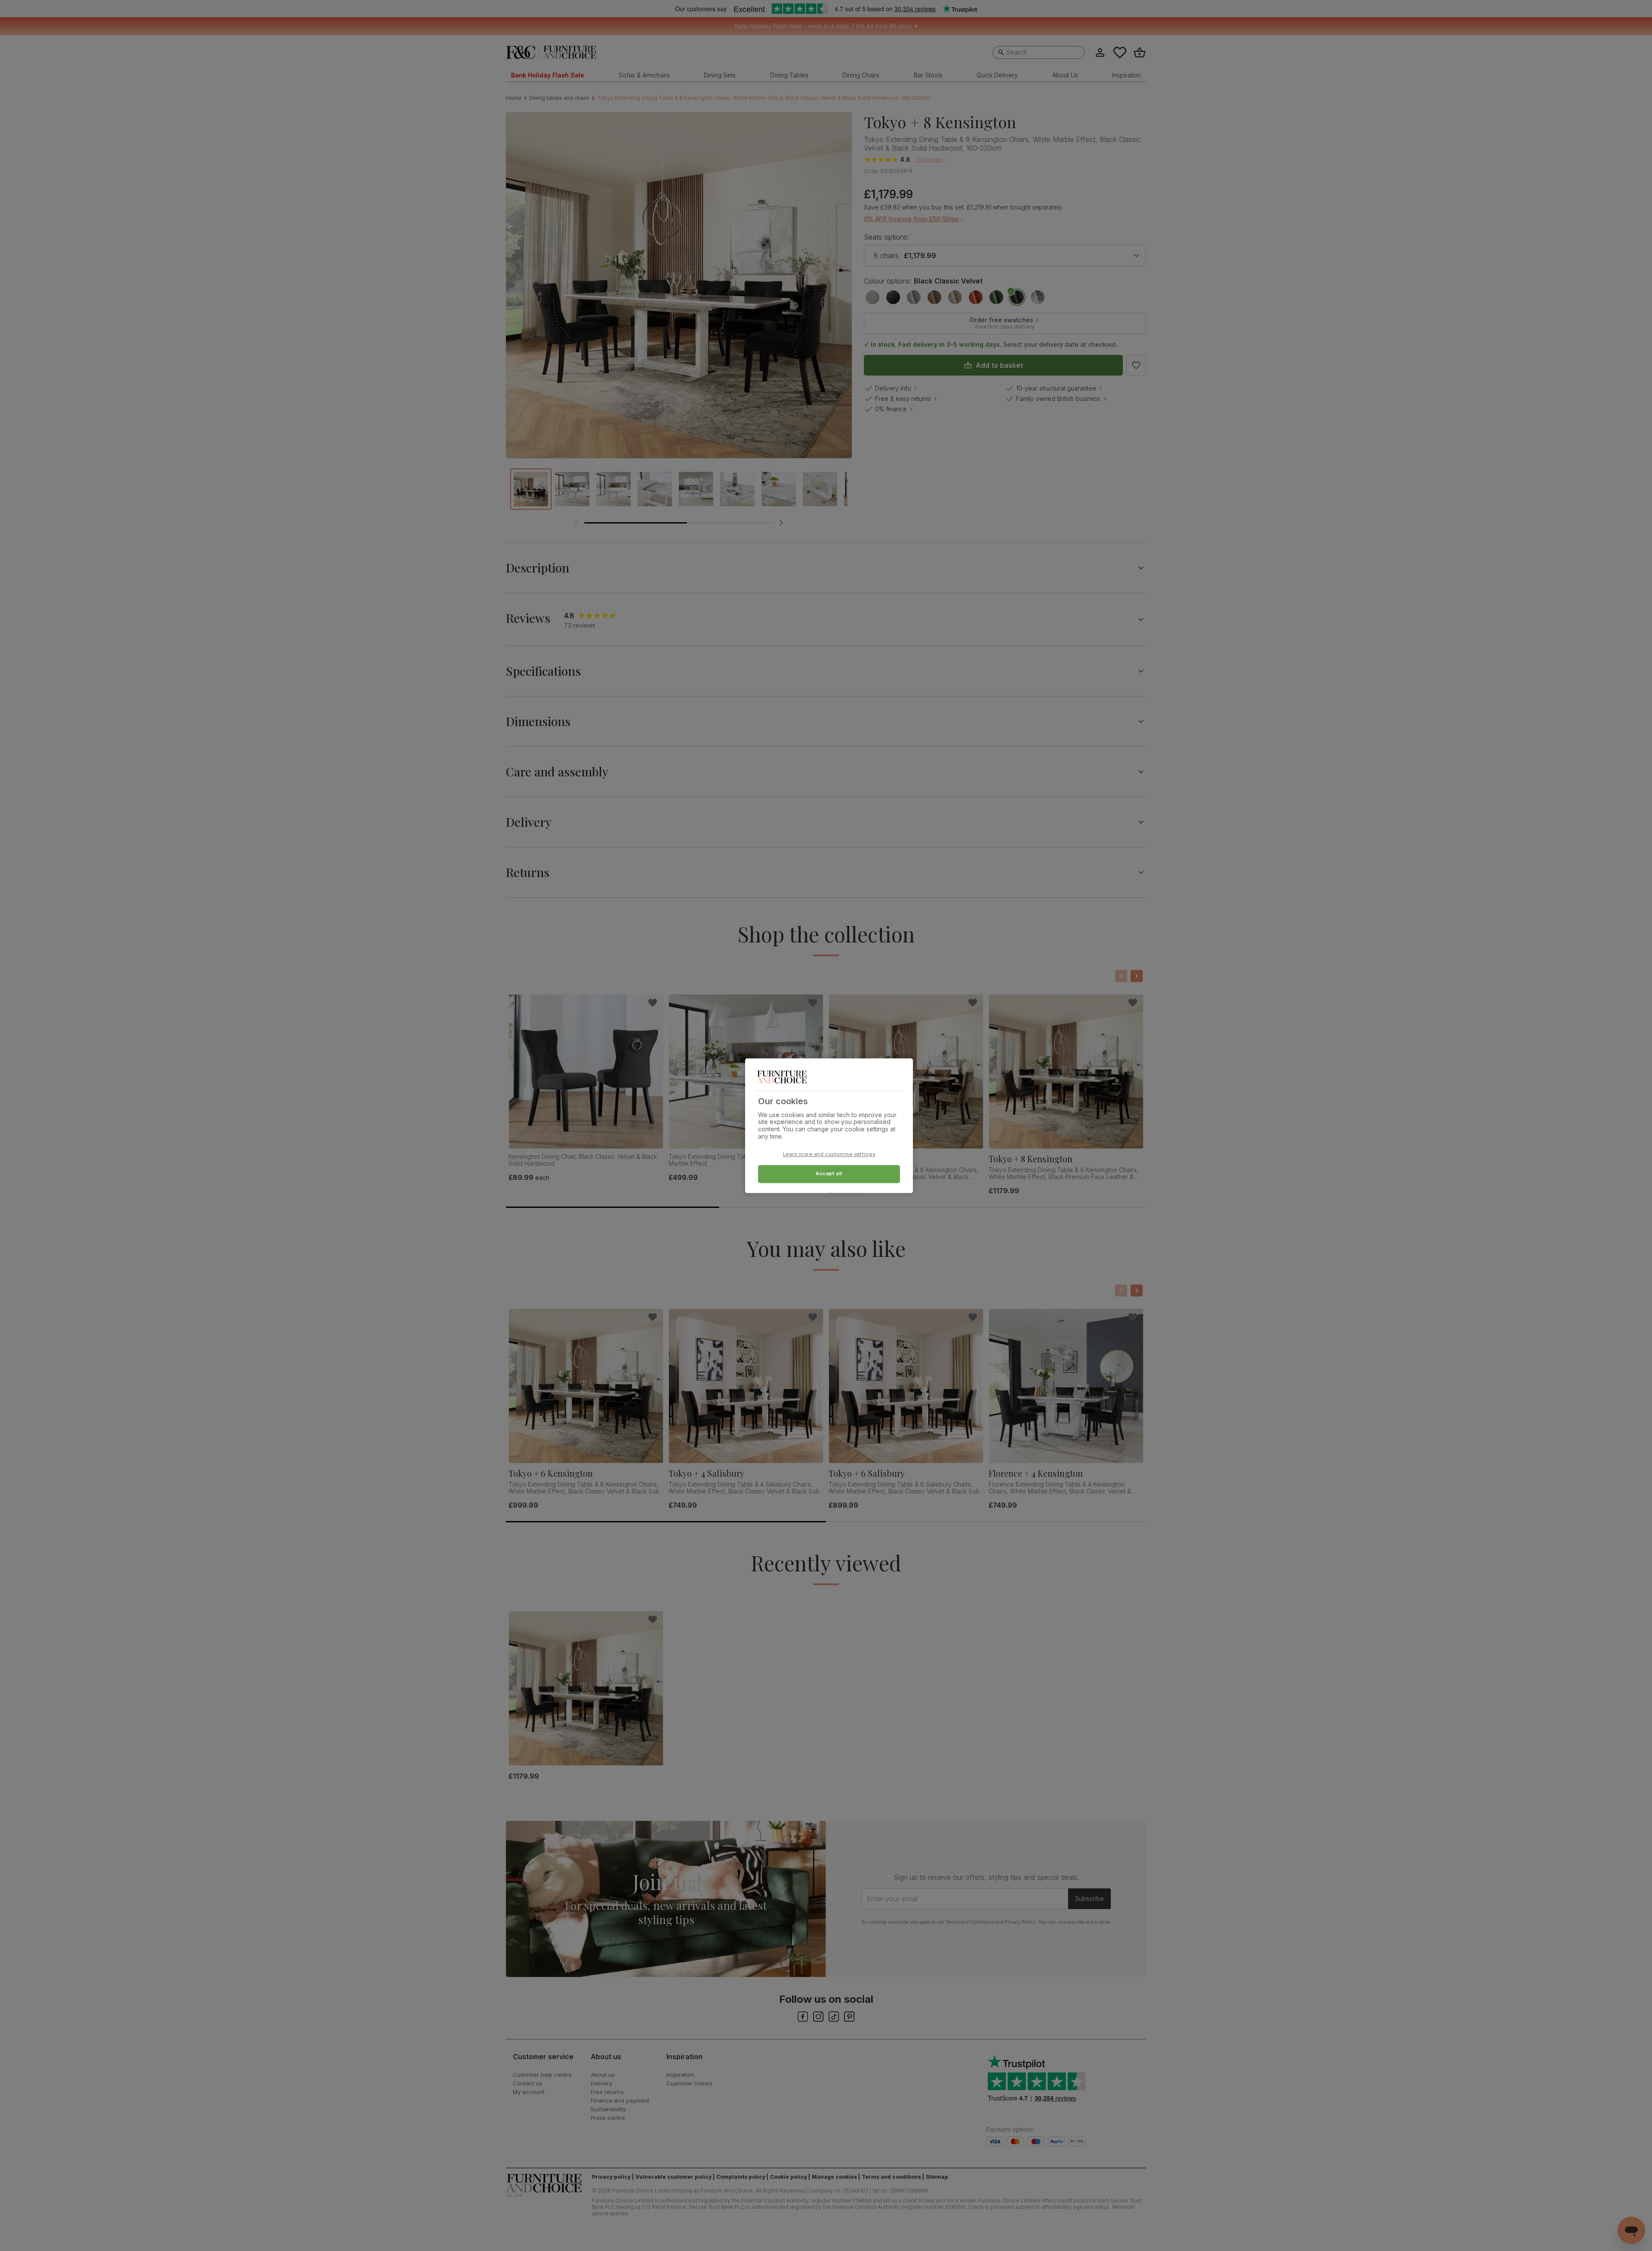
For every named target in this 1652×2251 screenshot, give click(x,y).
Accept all (829, 1173)
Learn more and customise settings (829, 1154)
